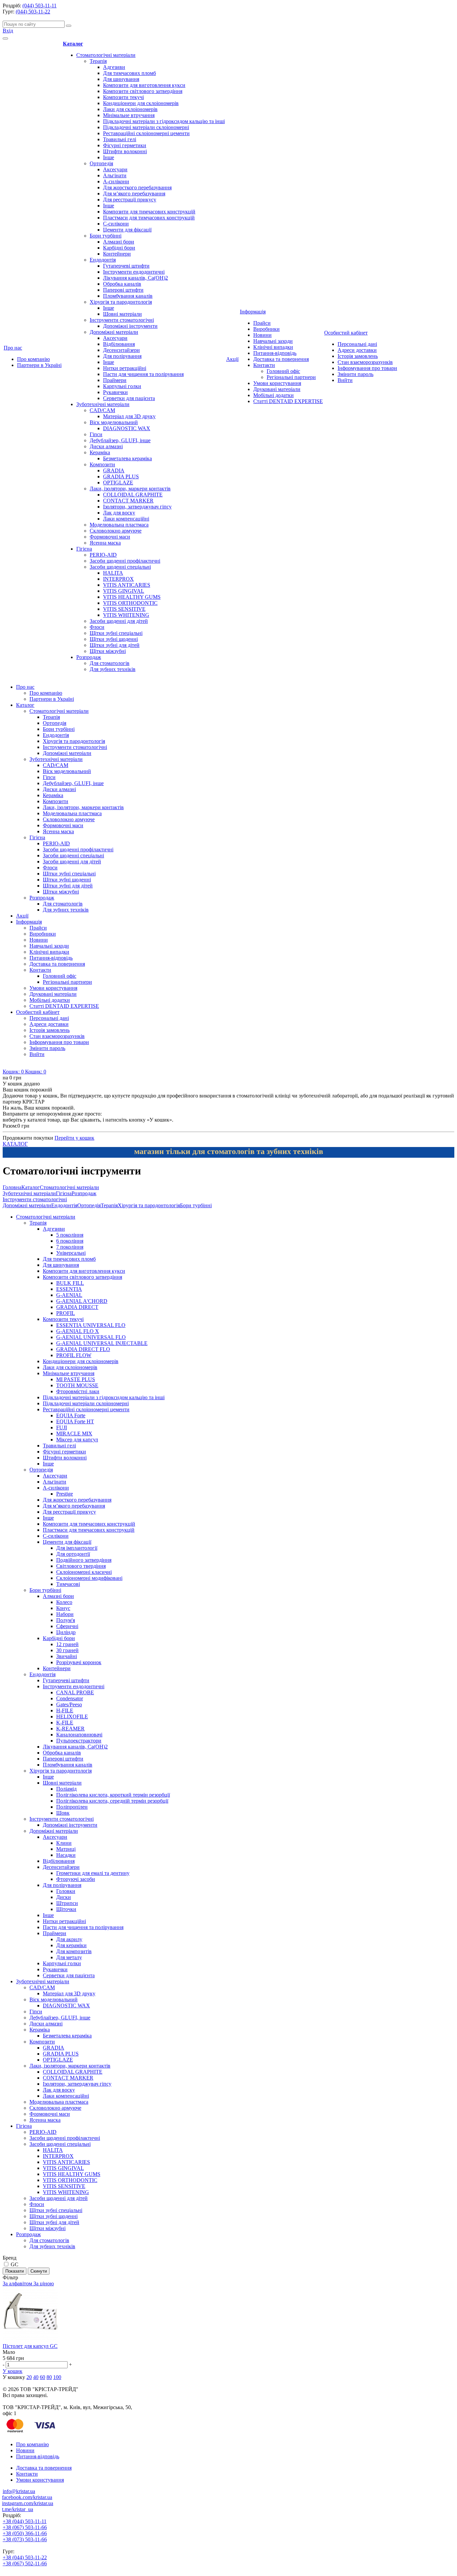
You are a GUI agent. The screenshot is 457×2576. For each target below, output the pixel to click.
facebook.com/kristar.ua (27, 2497)
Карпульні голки (122, 386)
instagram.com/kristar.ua (28, 2503)
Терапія (98, 61)
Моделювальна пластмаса (119, 525)
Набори (65, 1614)
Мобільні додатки (273, 395)
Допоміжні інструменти (130, 326)
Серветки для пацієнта (129, 398)
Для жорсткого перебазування (137, 187)
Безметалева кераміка (127, 458)
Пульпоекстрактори (79, 1741)
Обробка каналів (122, 284)
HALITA (113, 573)
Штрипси (67, 1903)
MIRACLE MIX (74, 1434)
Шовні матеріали (122, 314)
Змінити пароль (355, 374)
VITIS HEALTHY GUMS (132, 597)
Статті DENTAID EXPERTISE (288, 401)
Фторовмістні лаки (78, 1391)
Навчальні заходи (273, 341)
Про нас (13, 348)
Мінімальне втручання (129, 115)
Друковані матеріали (277, 389)
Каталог (73, 44)
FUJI (62, 1427)
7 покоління (70, 1247)
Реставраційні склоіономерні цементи (146, 133)
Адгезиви (114, 67)
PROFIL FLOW (74, 1355)
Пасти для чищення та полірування (143, 374)
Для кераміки (71, 1945)
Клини (64, 1843)
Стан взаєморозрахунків (365, 362)
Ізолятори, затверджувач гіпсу (137, 507)
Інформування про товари (367, 368)
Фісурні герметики (125, 145)
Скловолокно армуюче (116, 531)
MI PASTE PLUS (76, 1379)
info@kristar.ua (19, 2491)
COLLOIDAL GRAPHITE (133, 495)
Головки (66, 1891)
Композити (102, 464)
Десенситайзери (121, 350)
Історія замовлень (358, 356)
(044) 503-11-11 (39, 6)
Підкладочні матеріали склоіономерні (146, 127)
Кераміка (100, 452)
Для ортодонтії (73, 1554)
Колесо (64, 1602)
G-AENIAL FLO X (78, 1331)
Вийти (345, 380)
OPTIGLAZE (118, 483)
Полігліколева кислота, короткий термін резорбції (113, 1795)
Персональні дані (357, 344)
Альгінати (115, 175)
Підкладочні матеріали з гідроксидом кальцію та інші (164, 121)
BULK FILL (70, 1283)
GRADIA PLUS (121, 476)
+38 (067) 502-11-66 (25, 2563)
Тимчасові (68, 1584)
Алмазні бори (119, 242)
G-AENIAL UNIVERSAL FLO (91, 1337)
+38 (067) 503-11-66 (25, 2527)
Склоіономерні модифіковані (89, 1578)
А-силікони (116, 181)
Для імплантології (77, 1548)
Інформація (253, 312)
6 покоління (70, 1241)
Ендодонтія (103, 260)
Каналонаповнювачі (79, 1735)
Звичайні (67, 1656)
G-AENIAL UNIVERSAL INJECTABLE (102, 1343)
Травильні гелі (120, 139)
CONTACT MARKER (128, 501)
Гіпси (96, 434)
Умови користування (277, 383)
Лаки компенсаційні (126, 519)
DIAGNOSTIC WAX (127, 428)
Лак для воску (119, 513)
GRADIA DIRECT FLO (83, 1349)
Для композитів (74, 1951)
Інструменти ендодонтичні (134, 272)
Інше (109, 157)
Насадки (66, 1855)
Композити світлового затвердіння (143, 91)
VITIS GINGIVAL (124, 591)
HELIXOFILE (72, 1716)
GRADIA (114, 470)
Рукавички (115, 392)
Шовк (63, 1813)
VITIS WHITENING (126, 615)
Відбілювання (119, 344)
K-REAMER (70, 1729)
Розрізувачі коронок (79, 1662)
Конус (63, 1608)
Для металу (69, 1957)
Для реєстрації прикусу (130, 200)
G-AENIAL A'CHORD (82, 1301)
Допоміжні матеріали (114, 332)
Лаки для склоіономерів (130, 109)
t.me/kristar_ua (18, 2509)
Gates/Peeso (69, 1704)
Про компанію (33, 359)
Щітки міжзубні (108, 651)
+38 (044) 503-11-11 (25, 2521)
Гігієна (84, 549)
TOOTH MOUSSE (77, 1385)
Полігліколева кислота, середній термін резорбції (112, 1801)
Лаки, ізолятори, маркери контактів (130, 489)
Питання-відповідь (275, 353)
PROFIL (66, 1313)
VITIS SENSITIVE (124, 609)
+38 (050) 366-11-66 (25, 2533)
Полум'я (66, 1620)
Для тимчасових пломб (129, 73)
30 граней (67, 1650)
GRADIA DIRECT (77, 1307)
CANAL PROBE (75, 1692)
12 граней (67, 1644)
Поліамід (66, 1789)
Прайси (262, 323)
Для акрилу (69, 1939)
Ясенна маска (105, 543)
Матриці (66, 1849)
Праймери (115, 380)
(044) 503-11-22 (33, 12)
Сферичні (67, 1626)
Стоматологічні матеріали (106, 55)
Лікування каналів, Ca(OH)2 (135, 278)
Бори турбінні (106, 236)
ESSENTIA (69, 1289)
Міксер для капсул (77, 1440)
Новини (262, 335)
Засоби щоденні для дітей (119, 621)
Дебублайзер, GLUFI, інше (120, 440)
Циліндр (66, 1632)
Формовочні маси (110, 537)
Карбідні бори (119, 248)
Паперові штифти (123, 290)
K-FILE (65, 1723)
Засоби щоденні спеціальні (120, 567)
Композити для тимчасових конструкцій (149, 212)
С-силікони (116, 224)
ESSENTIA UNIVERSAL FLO (91, 1325)
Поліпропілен (72, 1807)
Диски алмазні (106, 446)
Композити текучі (123, 97)
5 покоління (70, 1235)
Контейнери (117, 254)
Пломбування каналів (128, 296)
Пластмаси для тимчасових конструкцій (149, 218)
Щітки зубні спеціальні (116, 633)
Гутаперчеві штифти (126, 266)
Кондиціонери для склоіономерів (141, 103)
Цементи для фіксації (127, 230)
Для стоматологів (110, 663)
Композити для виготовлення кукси (144, 85)
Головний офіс (283, 371)
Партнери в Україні (39, 365)
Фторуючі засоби (76, 1879)
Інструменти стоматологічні (122, 320)
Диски (64, 1897)
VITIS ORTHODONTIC (130, 603)
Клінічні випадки (273, 347)
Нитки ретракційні (125, 368)
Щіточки (66, 1909)
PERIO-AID (103, 555)
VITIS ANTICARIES (127, 585)
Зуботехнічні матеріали (103, 404)
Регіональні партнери (291, 377)
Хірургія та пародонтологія (121, 302)
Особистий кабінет (346, 333)
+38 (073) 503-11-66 (25, 2539)
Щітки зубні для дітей (115, 645)
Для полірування (122, 356)
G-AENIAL (69, 1295)
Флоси (97, 627)
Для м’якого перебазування (134, 194)
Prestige (65, 1494)
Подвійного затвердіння (84, 1560)
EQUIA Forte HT (75, 1421)
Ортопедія (101, 163)
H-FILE (65, 1710)
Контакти (264, 365)
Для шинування (121, 79)
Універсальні (71, 1253)
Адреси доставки (357, 350)
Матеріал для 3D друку (129, 416)
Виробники (266, 329)
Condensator (70, 1698)
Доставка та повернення (281, 359)
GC (15, 2264)
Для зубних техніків (113, 669)
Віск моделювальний (114, 422)
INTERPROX (118, 579)
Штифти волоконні (125, 151)
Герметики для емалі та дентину (93, 1873)
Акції (232, 359)
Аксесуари (115, 169)
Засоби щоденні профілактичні (125, 561)
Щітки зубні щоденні (114, 639)
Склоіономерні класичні (84, 1572)
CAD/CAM (102, 410)
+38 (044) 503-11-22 (25, 2557)
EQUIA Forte (71, 1415)
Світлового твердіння (81, 1566)
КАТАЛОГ (15, 1144)
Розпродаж (89, 657)
